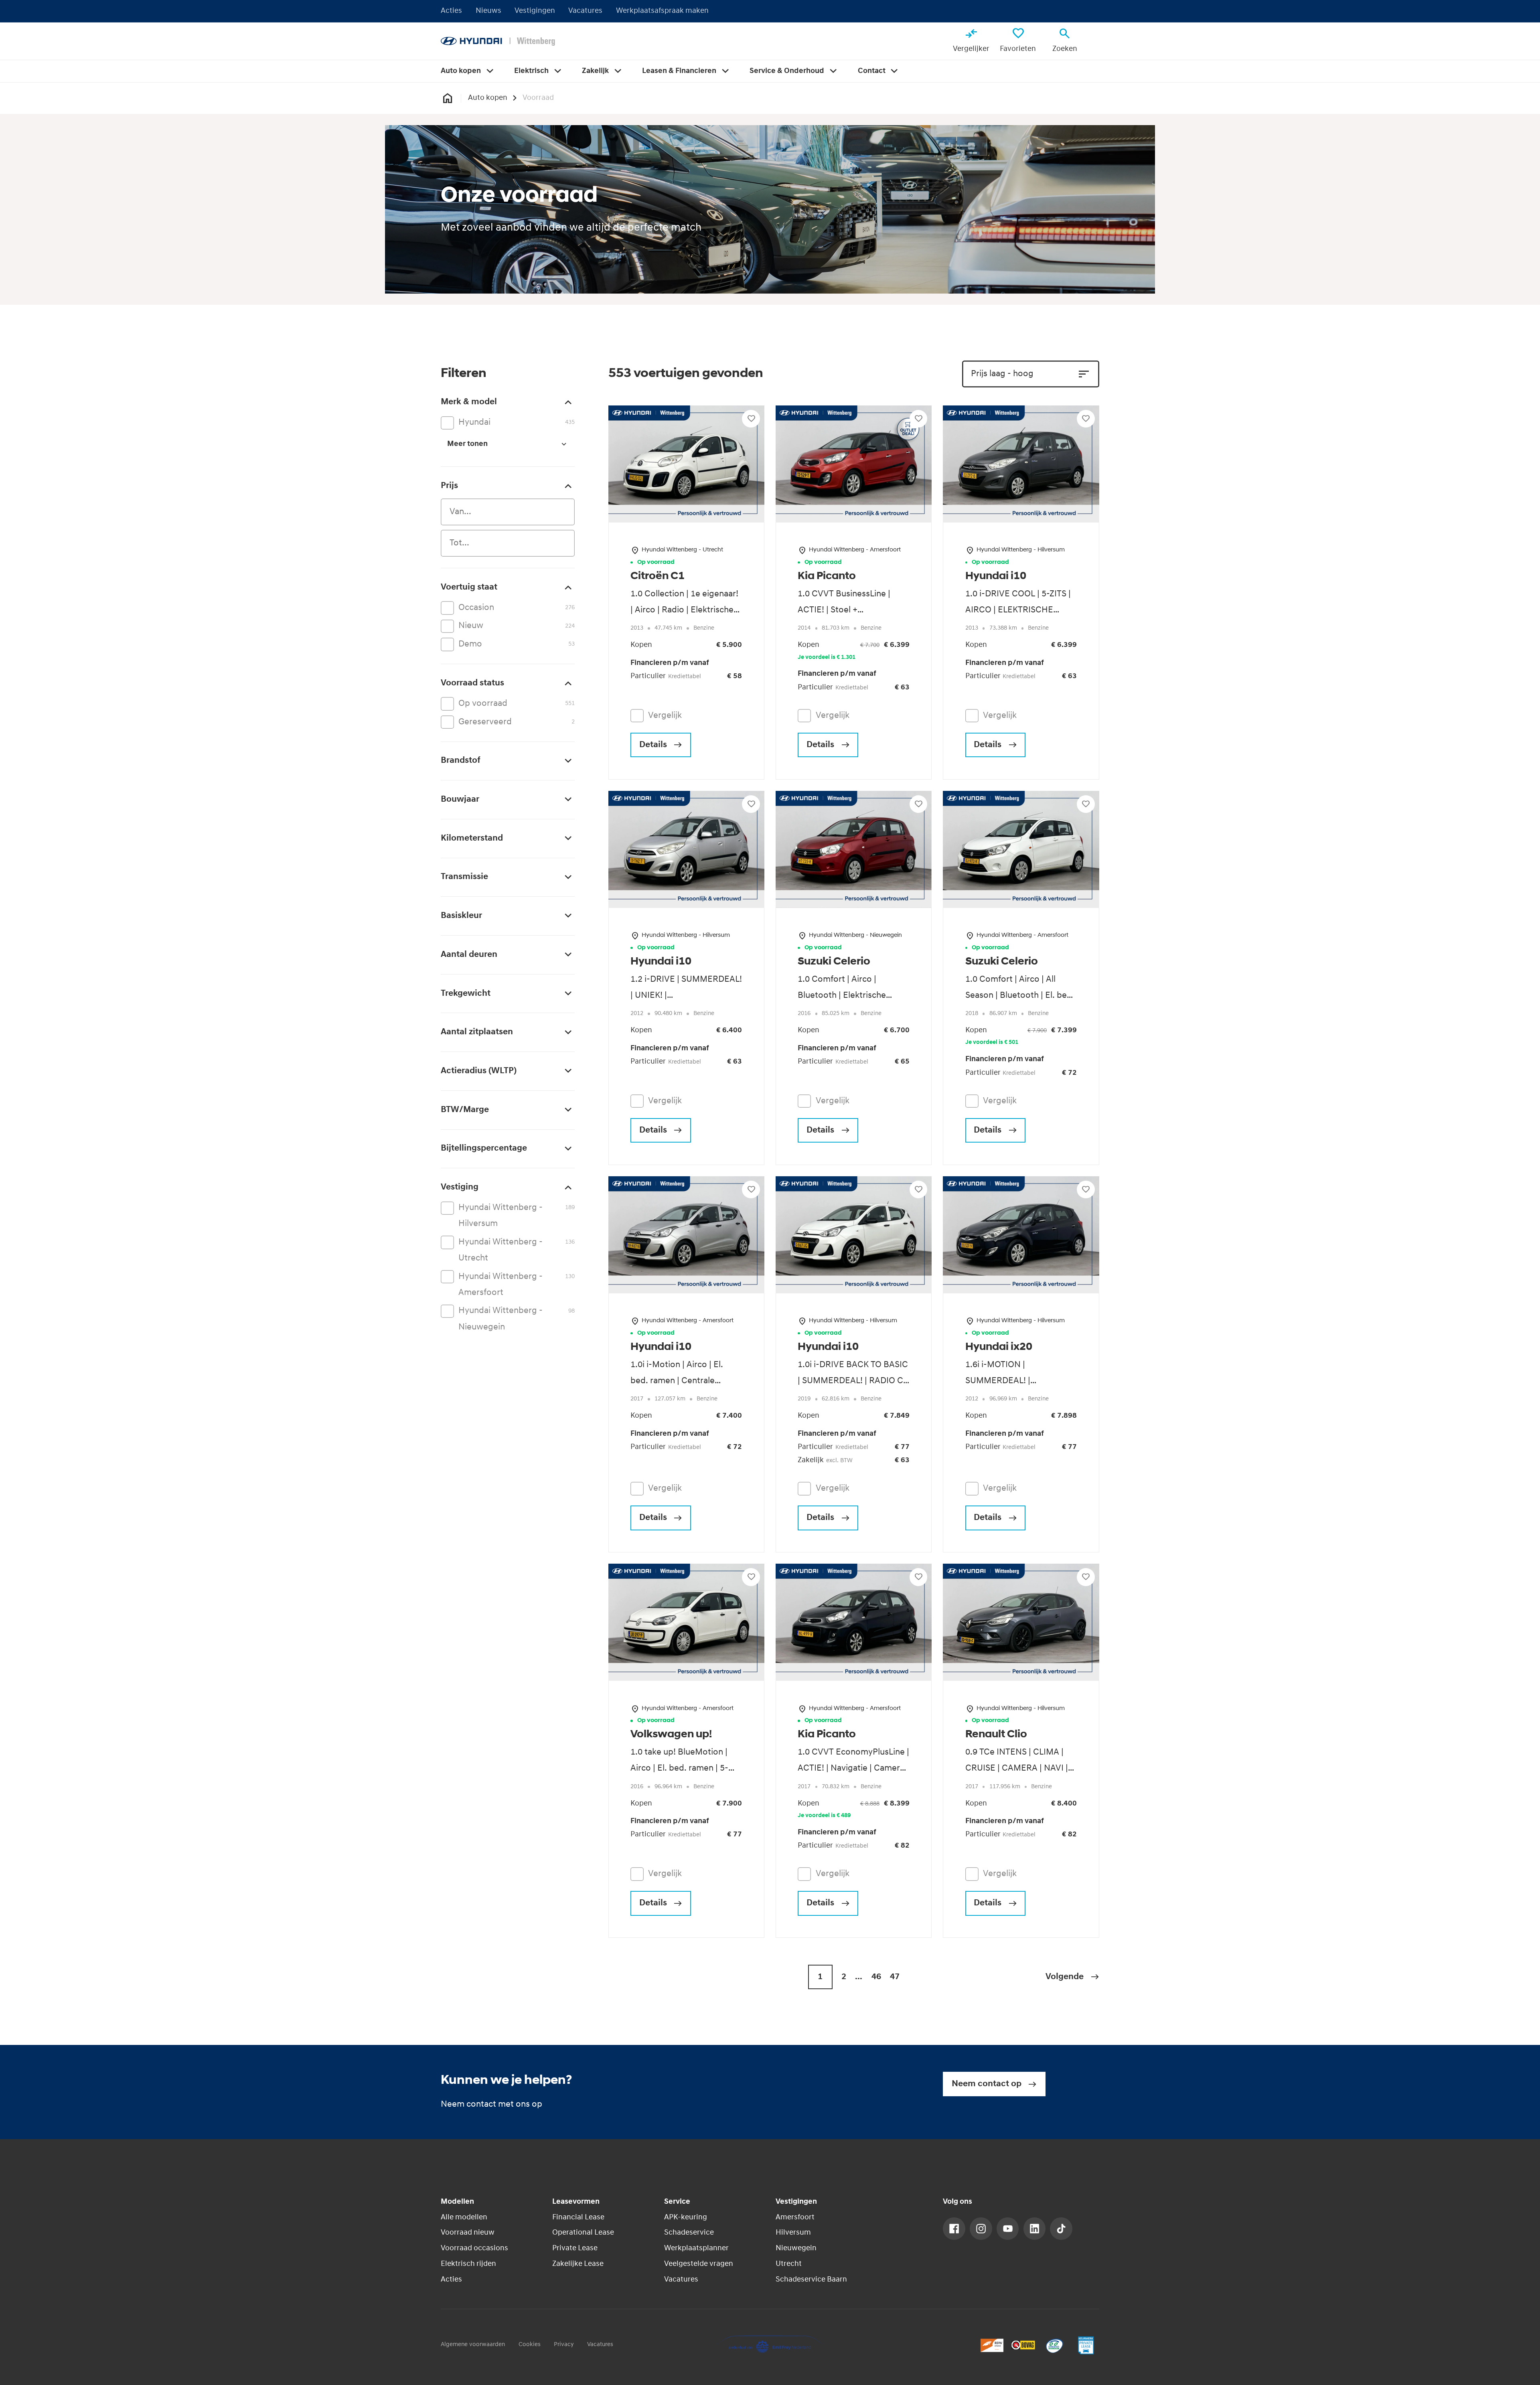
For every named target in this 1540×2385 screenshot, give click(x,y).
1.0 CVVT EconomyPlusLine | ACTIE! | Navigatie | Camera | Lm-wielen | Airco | (853, 1768)
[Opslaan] (751, 419)
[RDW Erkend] (992, 2345)
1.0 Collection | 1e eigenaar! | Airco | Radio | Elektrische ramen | (684, 610)
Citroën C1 (658, 576)
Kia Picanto (827, 576)
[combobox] (508, 512)
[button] (1072, 1977)
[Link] (954, 2229)
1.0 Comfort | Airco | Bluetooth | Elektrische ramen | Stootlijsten (842, 996)
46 (876, 1977)
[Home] (498, 41)
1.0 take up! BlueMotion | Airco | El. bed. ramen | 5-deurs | (679, 1768)
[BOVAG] (1023, 2345)
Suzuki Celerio (834, 962)
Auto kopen (488, 98)
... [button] (859, 1977)
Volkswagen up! (671, 1735)
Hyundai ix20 (999, 1347)
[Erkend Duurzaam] (1055, 2345)
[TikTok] (1061, 2229)
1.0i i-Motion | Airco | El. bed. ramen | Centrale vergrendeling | (677, 1381)
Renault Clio (996, 1735)
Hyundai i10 (996, 576)
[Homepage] (447, 98)
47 (895, 1977)
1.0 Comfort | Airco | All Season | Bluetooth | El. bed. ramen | (1020, 996)
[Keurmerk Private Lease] (1086, 2345)
